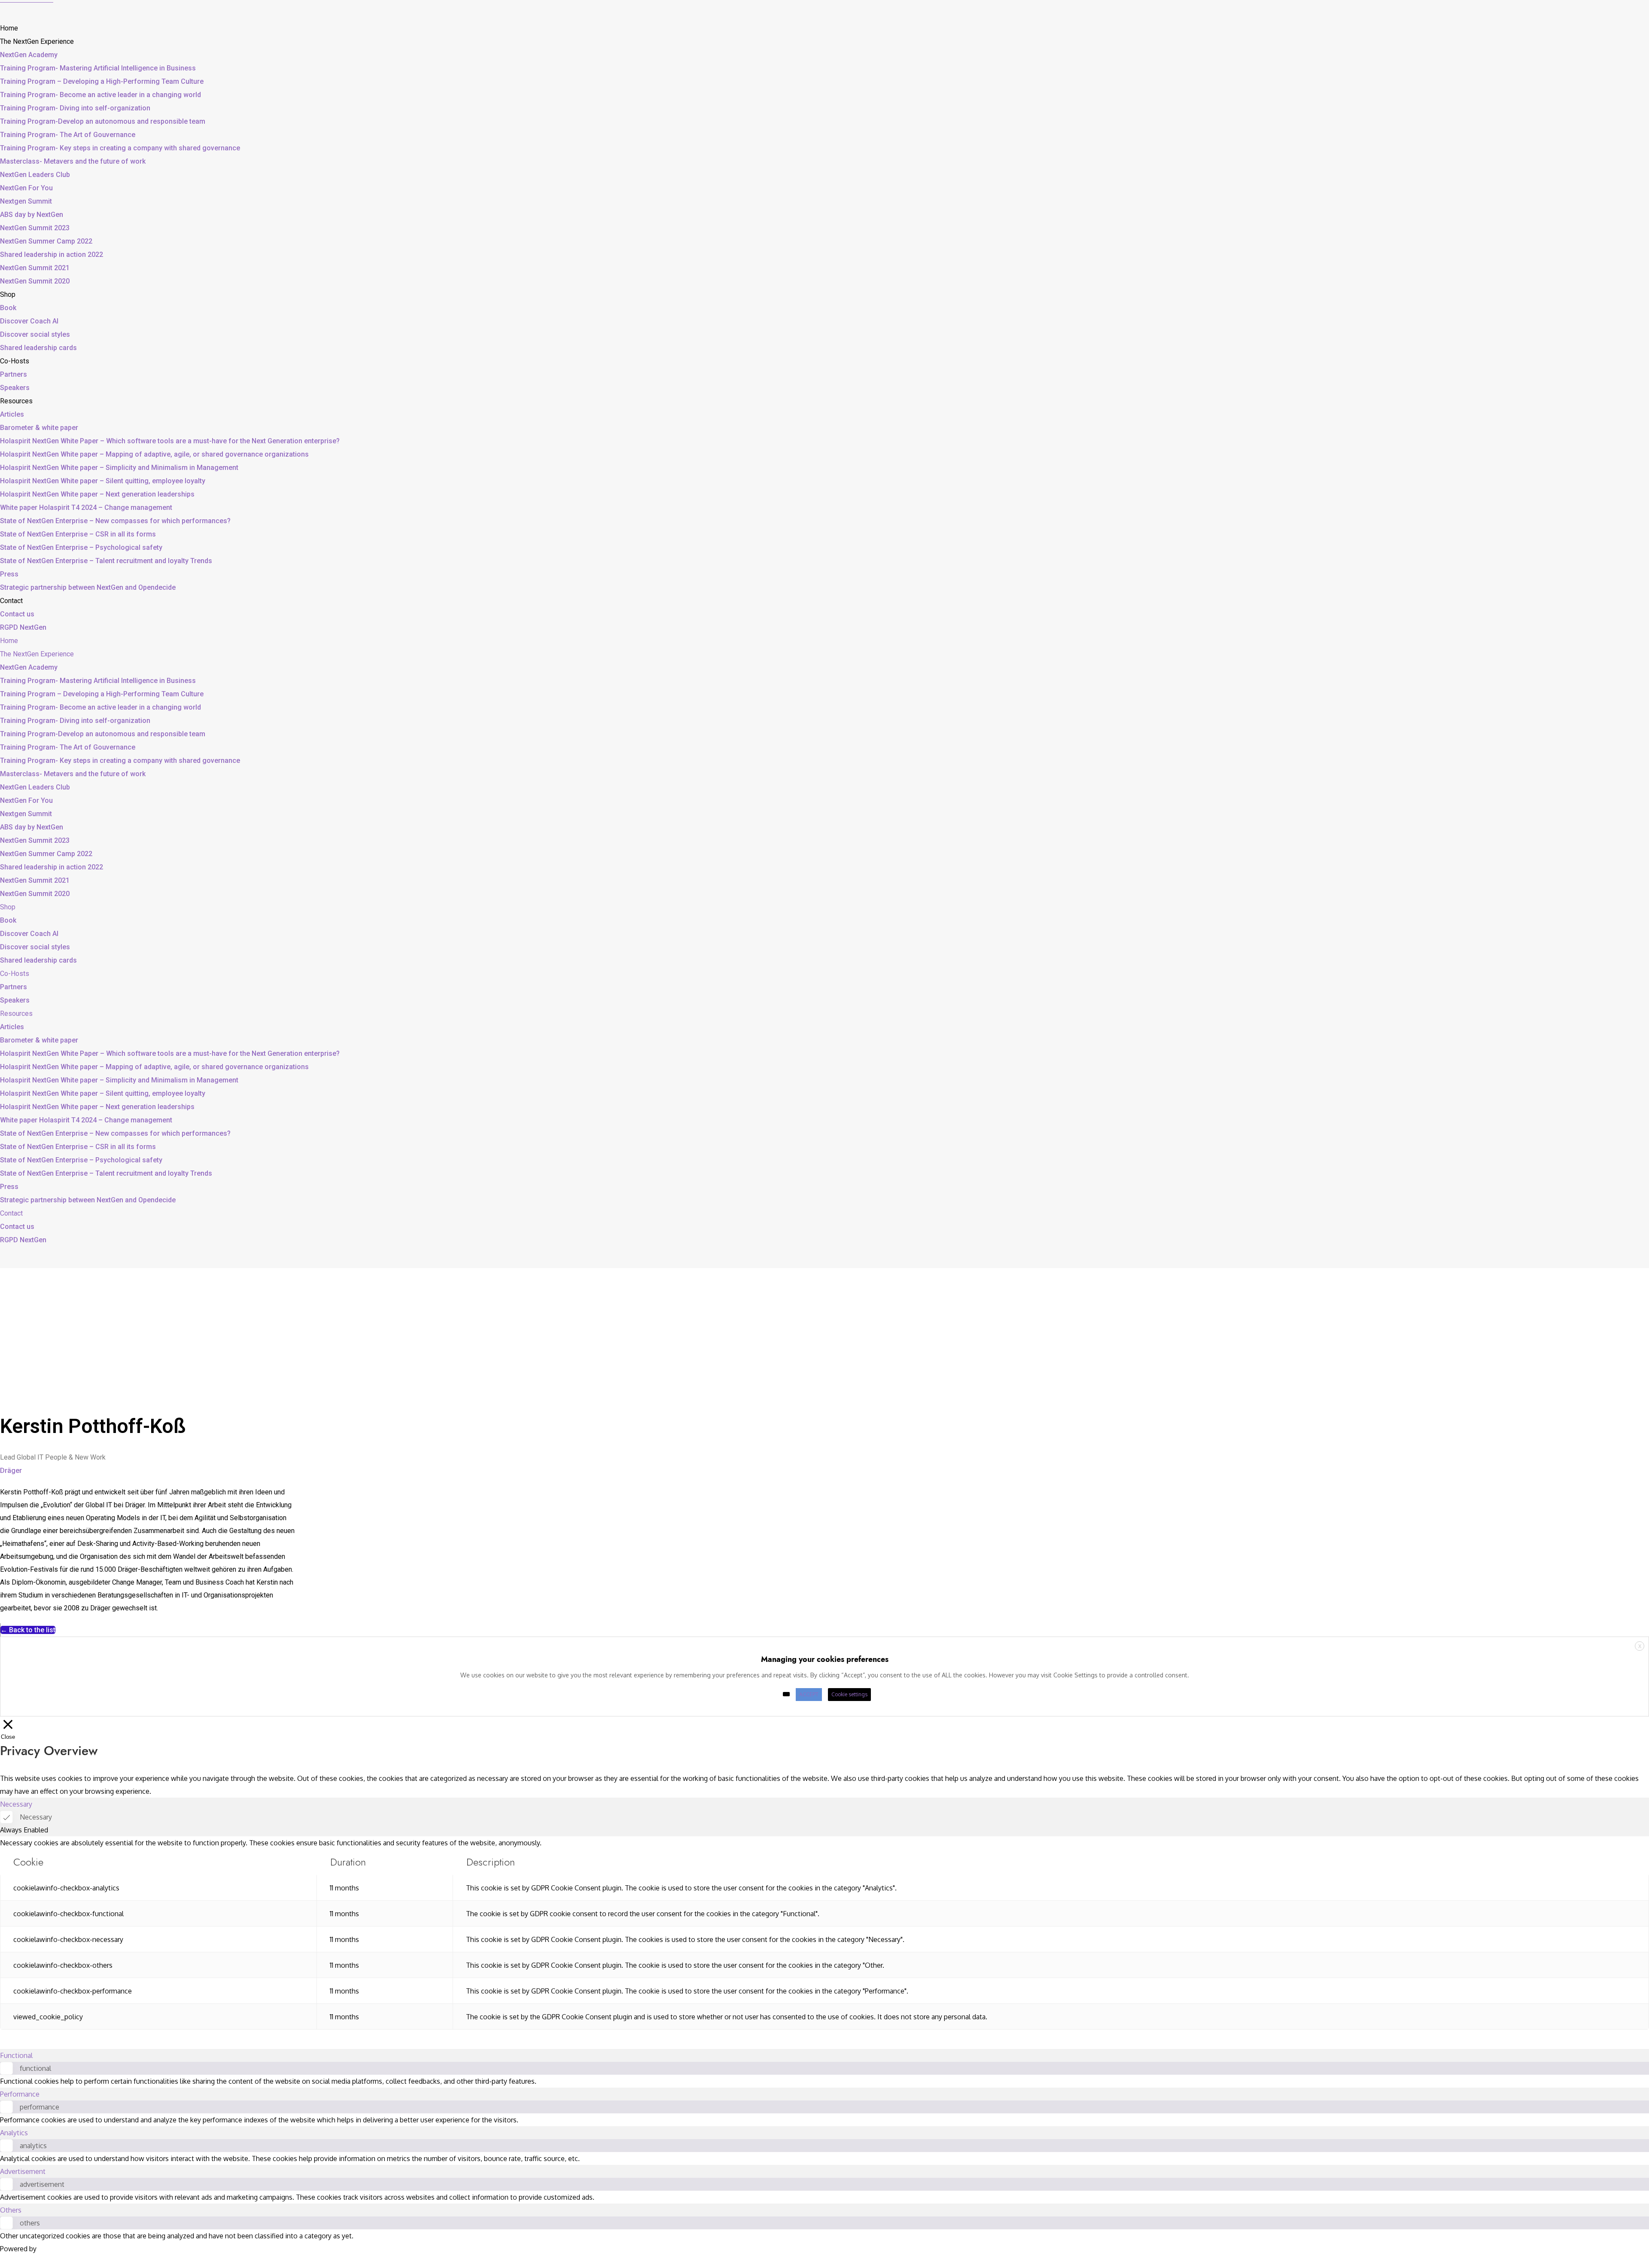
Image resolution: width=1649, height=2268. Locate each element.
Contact (11, 601)
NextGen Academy (29, 55)
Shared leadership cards (38, 348)
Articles (12, 414)
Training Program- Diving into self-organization (75, 108)
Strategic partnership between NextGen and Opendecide (88, 587)
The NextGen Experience (37, 41)
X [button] (1640, 1646)
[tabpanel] (824, 1933)
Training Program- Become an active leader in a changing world (100, 95)
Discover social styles (35, 334)
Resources (16, 401)
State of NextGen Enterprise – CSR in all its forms (78, 534)
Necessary (36, 1817)
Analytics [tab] (14, 2133)
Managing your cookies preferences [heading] (825, 1659)
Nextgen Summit (26, 201)
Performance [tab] (20, 2094)
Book (8, 308)
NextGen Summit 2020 (35, 281)
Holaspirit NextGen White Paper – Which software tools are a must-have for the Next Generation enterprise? (170, 441)
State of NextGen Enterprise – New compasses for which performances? (115, 521)
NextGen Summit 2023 (35, 228)
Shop (8, 294)
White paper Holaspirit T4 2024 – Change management (86, 508)
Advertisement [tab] (23, 2171)
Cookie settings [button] (849, 1694)
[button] (28, 1630)
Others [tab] (11, 2210)
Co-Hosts (15, 361)
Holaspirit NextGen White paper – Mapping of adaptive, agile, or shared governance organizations (154, 454)
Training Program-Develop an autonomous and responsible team (103, 121)
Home (9, 28)
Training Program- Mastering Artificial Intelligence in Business (98, 68)
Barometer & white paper (39, 428)
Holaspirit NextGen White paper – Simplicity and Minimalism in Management (119, 468)
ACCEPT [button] (809, 1694)
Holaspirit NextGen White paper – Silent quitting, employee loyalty (103, 481)
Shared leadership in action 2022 (52, 255)
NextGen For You (26, 188)
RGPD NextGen (23, 627)
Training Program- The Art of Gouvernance (68, 135)
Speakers (15, 388)
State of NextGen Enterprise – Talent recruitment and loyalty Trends (106, 561)
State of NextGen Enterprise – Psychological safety (81, 547)
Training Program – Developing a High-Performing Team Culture (102, 81)
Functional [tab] (16, 2055)
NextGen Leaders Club (35, 175)
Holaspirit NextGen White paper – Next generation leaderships (97, 494)
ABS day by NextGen (32, 215)
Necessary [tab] (16, 1804)
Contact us (17, 614)
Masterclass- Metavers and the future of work (73, 161)
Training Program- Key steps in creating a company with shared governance (120, 148)
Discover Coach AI (29, 321)
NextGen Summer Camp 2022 (46, 241)
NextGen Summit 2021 (35, 268)
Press (9, 574)
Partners (14, 374)
